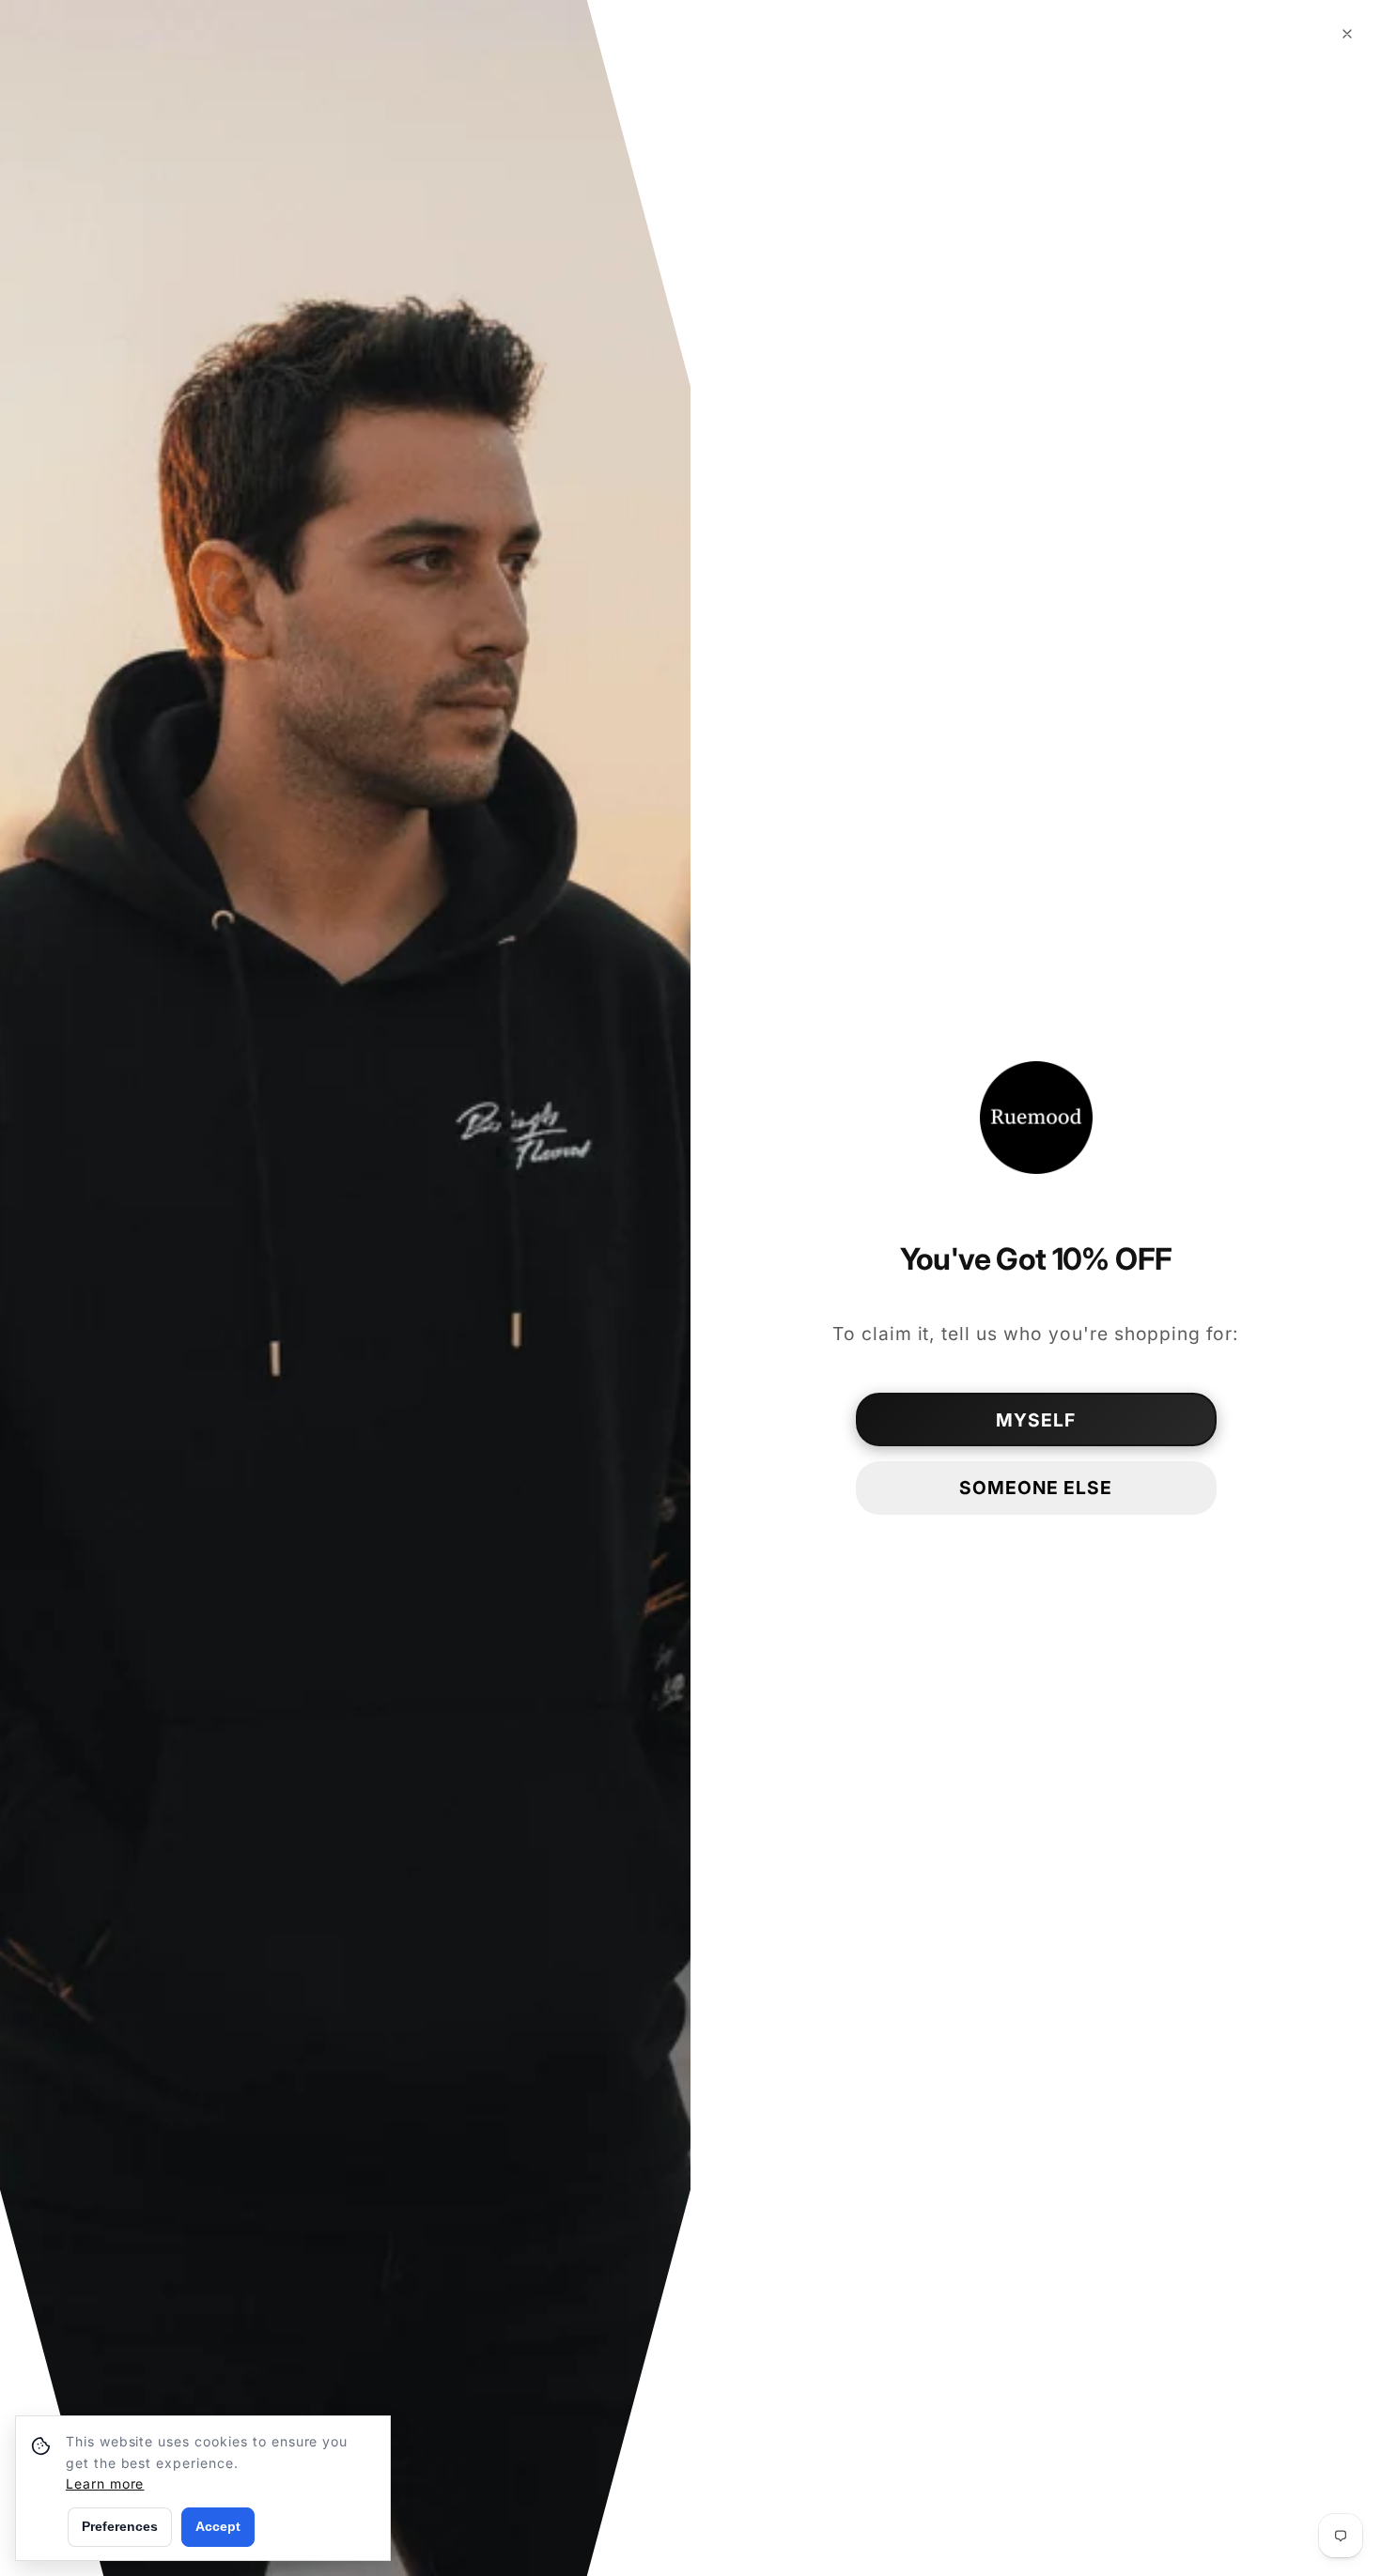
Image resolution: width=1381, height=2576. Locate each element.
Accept (218, 2526)
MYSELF (1036, 1420)
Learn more (105, 2483)
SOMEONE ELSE (1036, 1488)
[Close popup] (1347, 34)
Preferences (120, 2526)
